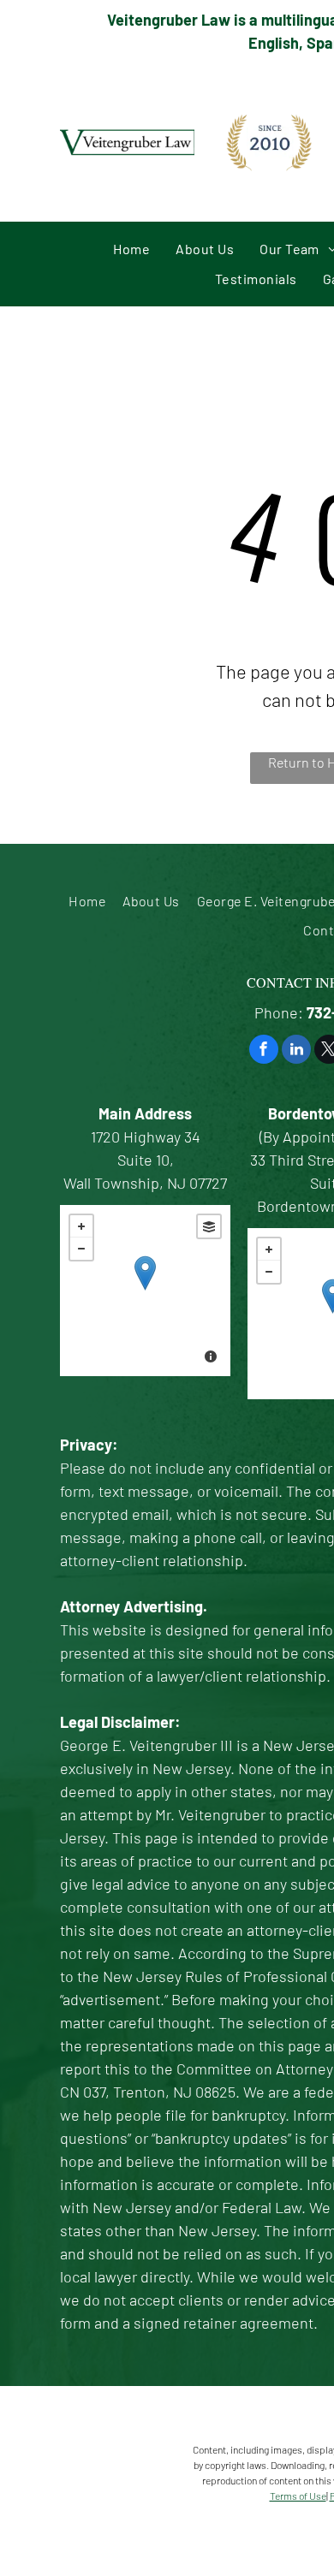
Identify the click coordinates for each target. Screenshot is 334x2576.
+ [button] (81, 1226)
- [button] (81, 1249)
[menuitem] (131, 249)
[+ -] (145, 1291)
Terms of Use (298, 2496)
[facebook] (264, 1051)
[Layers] (209, 1226)
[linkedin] (296, 1051)
